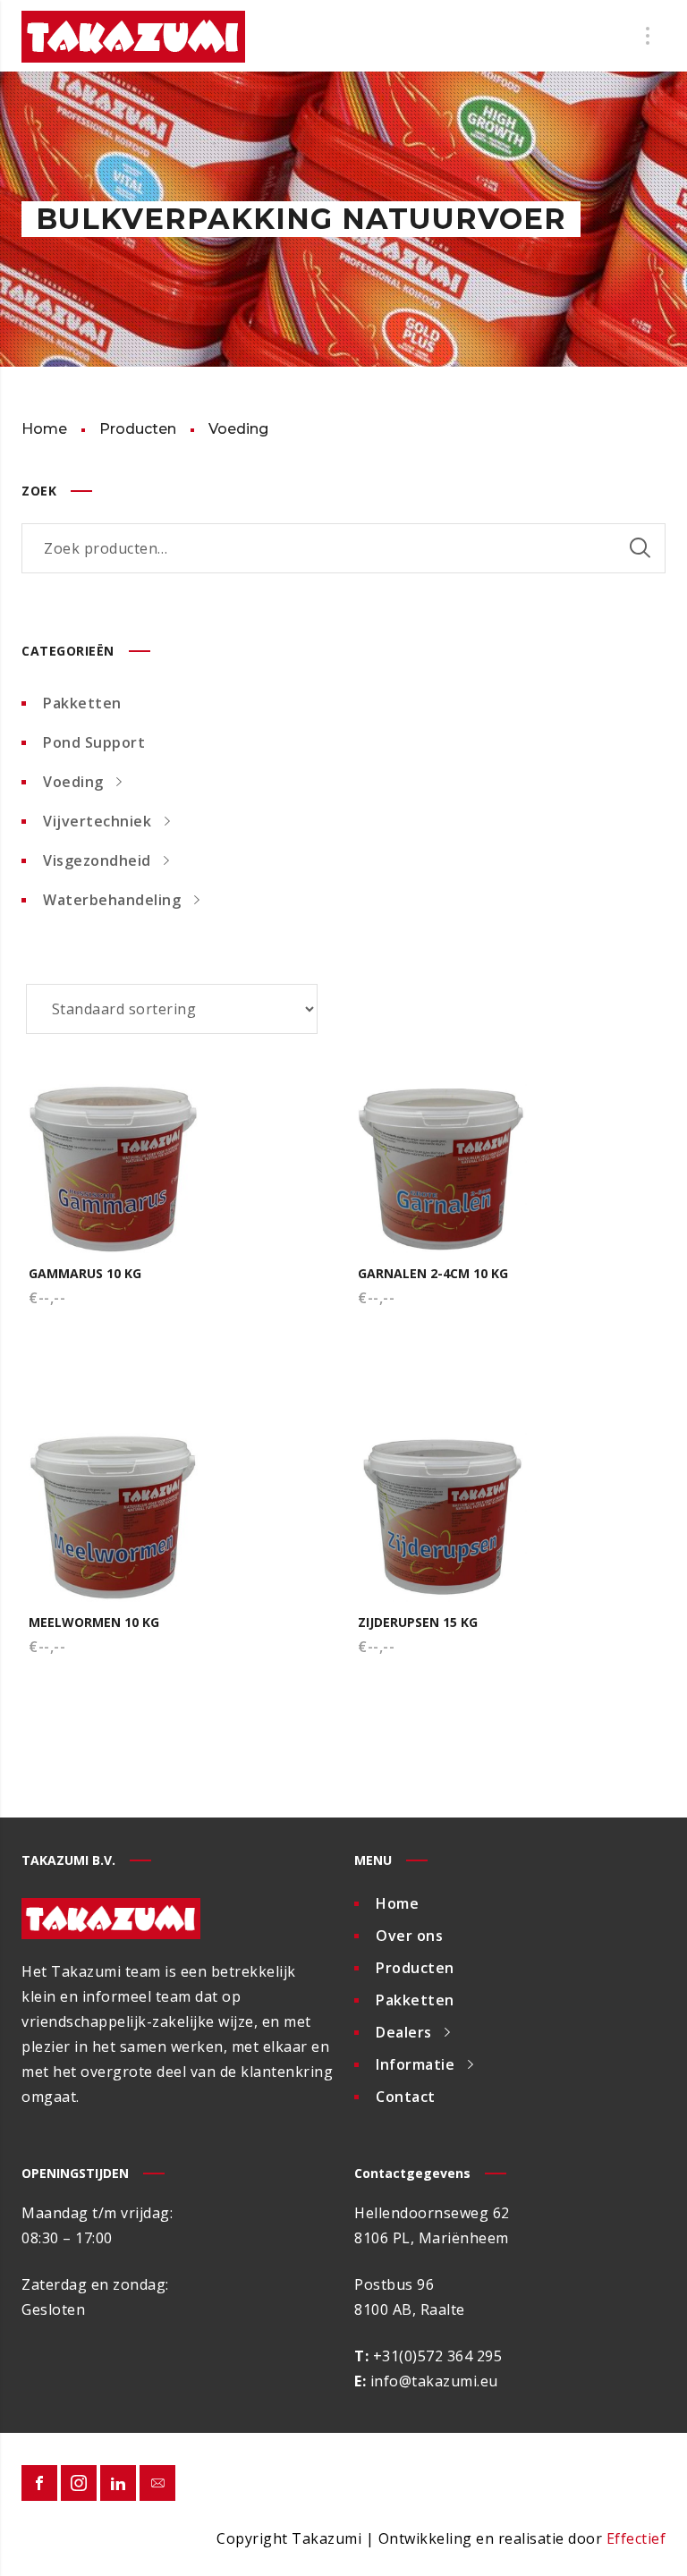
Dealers (404, 2032)
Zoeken (640, 548)
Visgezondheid (97, 860)
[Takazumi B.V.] (133, 36)
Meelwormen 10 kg (94, 1622)
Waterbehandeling (112, 900)
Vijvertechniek (97, 821)
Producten (415, 1968)
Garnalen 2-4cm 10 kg (433, 1273)
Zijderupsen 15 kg (418, 1622)
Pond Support (94, 742)
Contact (406, 2097)
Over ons (409, 1936)
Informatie (415, 2064)
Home (397, 1903)
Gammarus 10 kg (85, 1273)
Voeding (73, 782)
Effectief (636, 2538)
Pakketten (82, 703)
